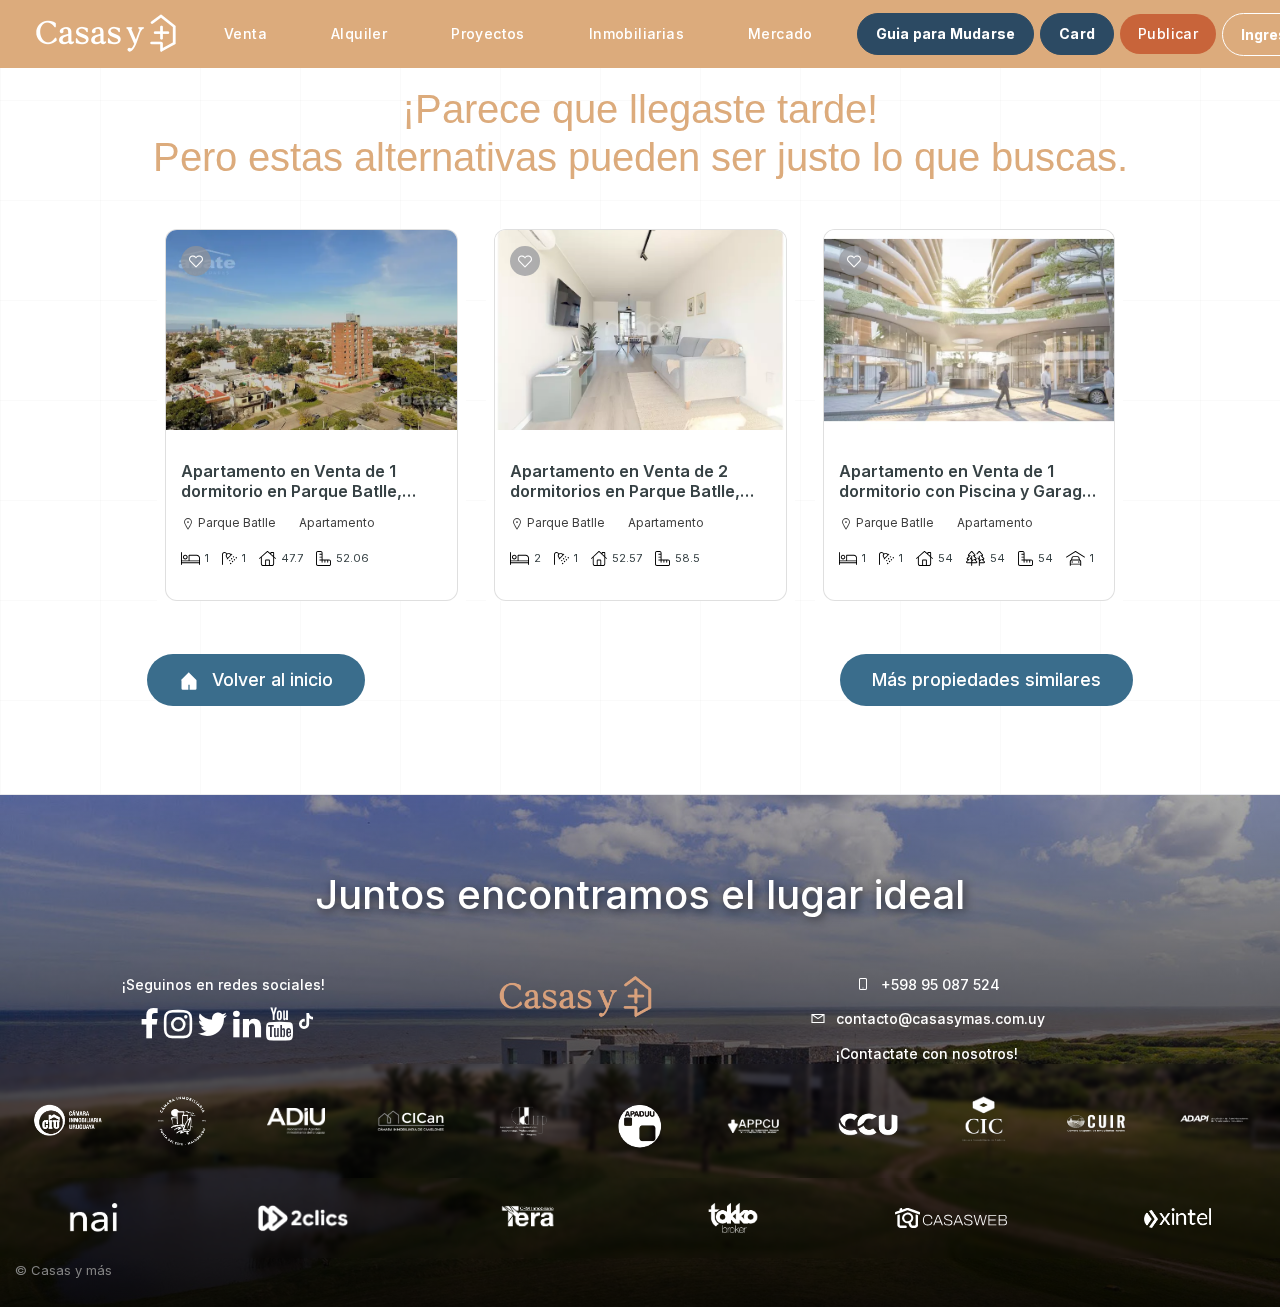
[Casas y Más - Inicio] (106, 34)
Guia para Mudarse (945, 33)
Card (1077, 33)
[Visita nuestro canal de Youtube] (280, 1024)
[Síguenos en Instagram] (178, 1024)
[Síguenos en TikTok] (306, 1018)
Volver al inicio (270, 679)
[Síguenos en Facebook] (149, 1024)
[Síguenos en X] (212, 1024)
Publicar (1168, 33)
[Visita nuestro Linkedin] (247, 1024)
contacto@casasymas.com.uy (940, 1018)
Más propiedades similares (986, 679)
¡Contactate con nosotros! (927, 1053)
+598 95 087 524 (940, 984)
